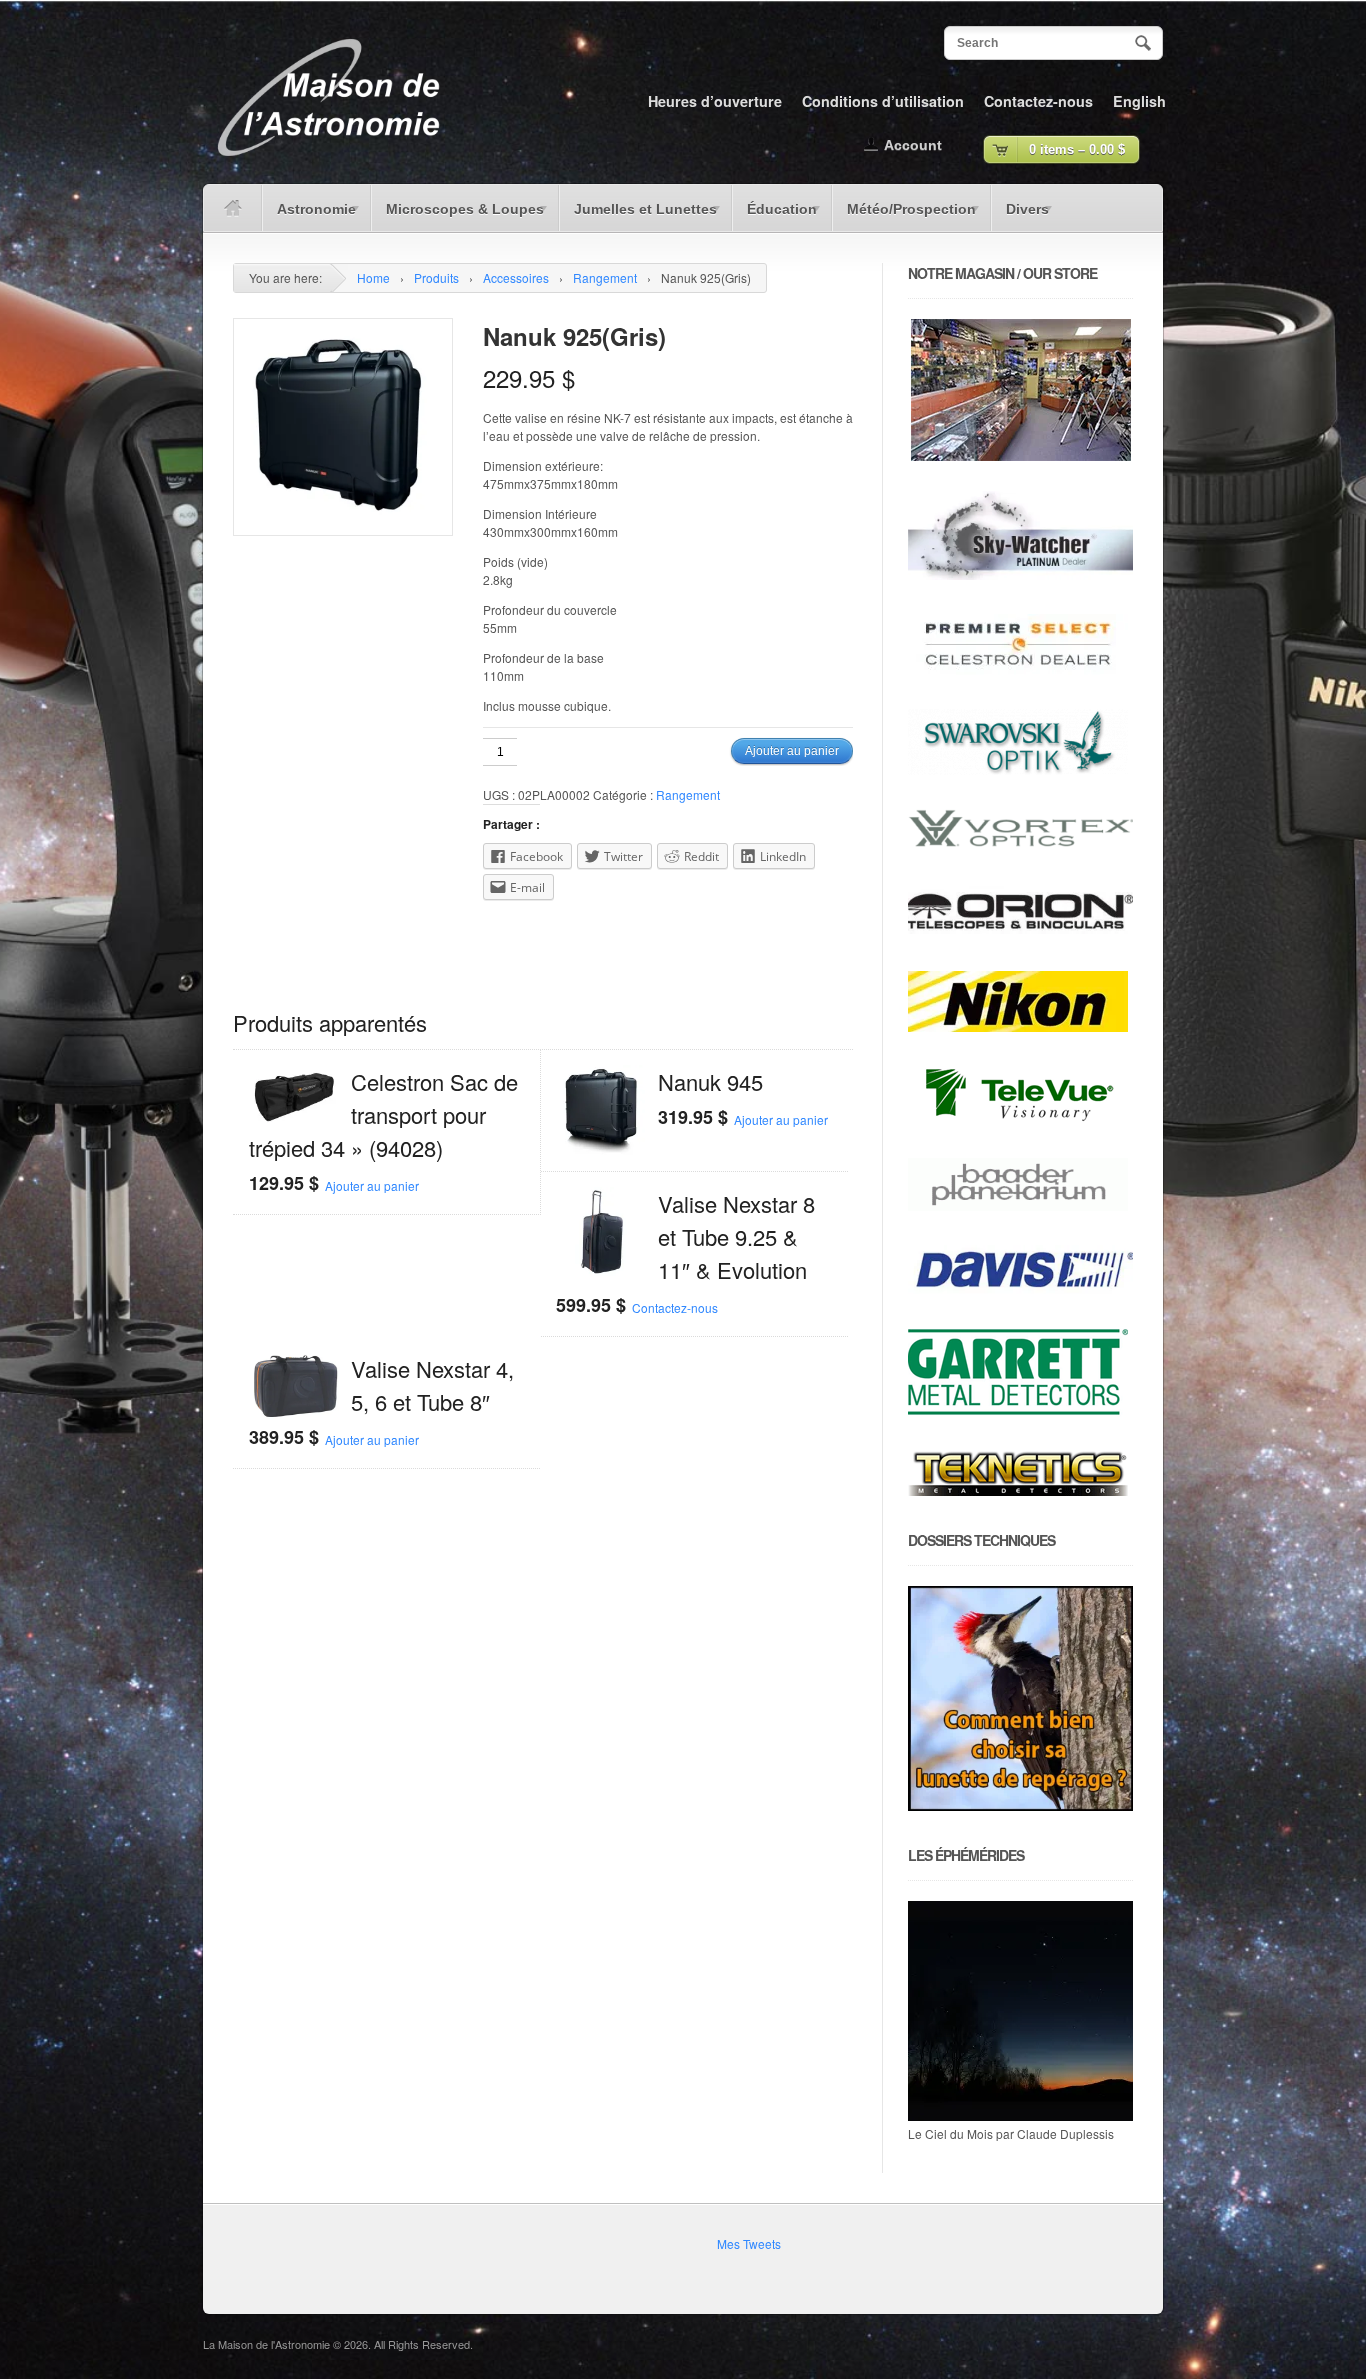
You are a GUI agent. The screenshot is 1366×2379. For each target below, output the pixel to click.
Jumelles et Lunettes (638, 216)
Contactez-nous (1038, 101)
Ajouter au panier (792, 751)
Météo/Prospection (904, 216)
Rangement (605, 277)
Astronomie (309, 216)
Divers (1020, 216)
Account (913, 145)
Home (373, 277)
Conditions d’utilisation (883, 101)
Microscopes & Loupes (457, 216)
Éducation (774, 216)
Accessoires (516, 277)
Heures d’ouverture (715, 101)
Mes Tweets (749, 2243)
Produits (436, 277)
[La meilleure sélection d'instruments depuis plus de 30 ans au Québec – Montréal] (328, 163)
